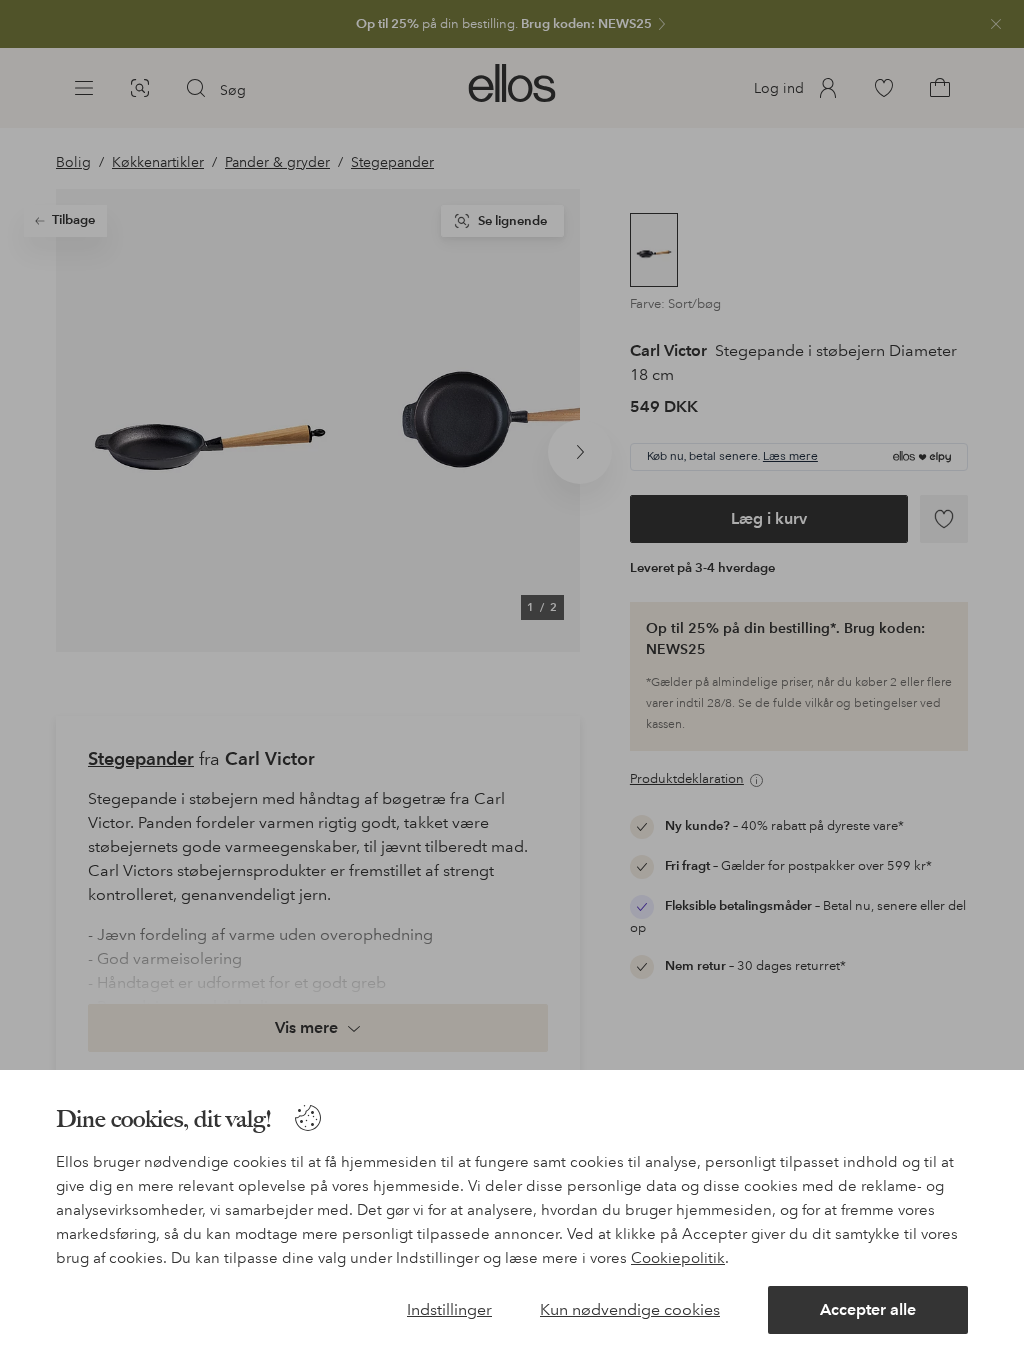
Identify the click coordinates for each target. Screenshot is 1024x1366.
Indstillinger (449, 1309)
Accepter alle (868, 1309)
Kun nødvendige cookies (630, 1309)
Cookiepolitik (678, 1258)
